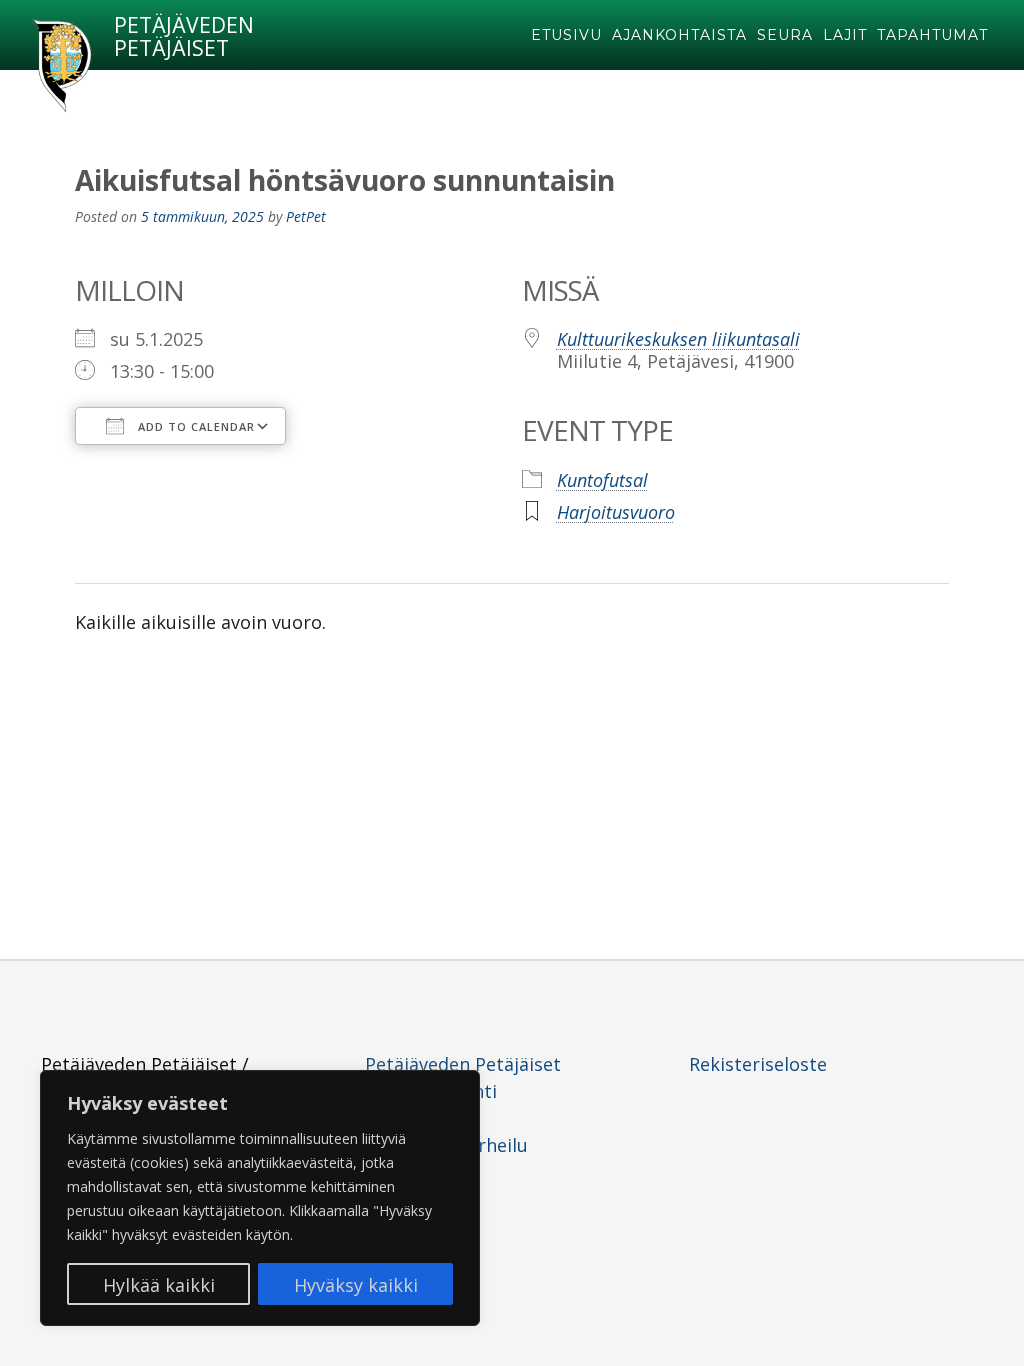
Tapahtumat (932, 35)
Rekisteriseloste (758, 1064)
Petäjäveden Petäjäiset (184, 37)
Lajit (845, 35)
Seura (785, 35)
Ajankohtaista (679, 35)
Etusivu (566, 35)
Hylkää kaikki (159, 1285)
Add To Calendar (194, 426)
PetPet (306, 216)
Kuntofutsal (602, 480)
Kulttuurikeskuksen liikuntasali (678, 339)
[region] (260, 1198)
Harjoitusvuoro (616, 512)
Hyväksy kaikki (356, 1285)
